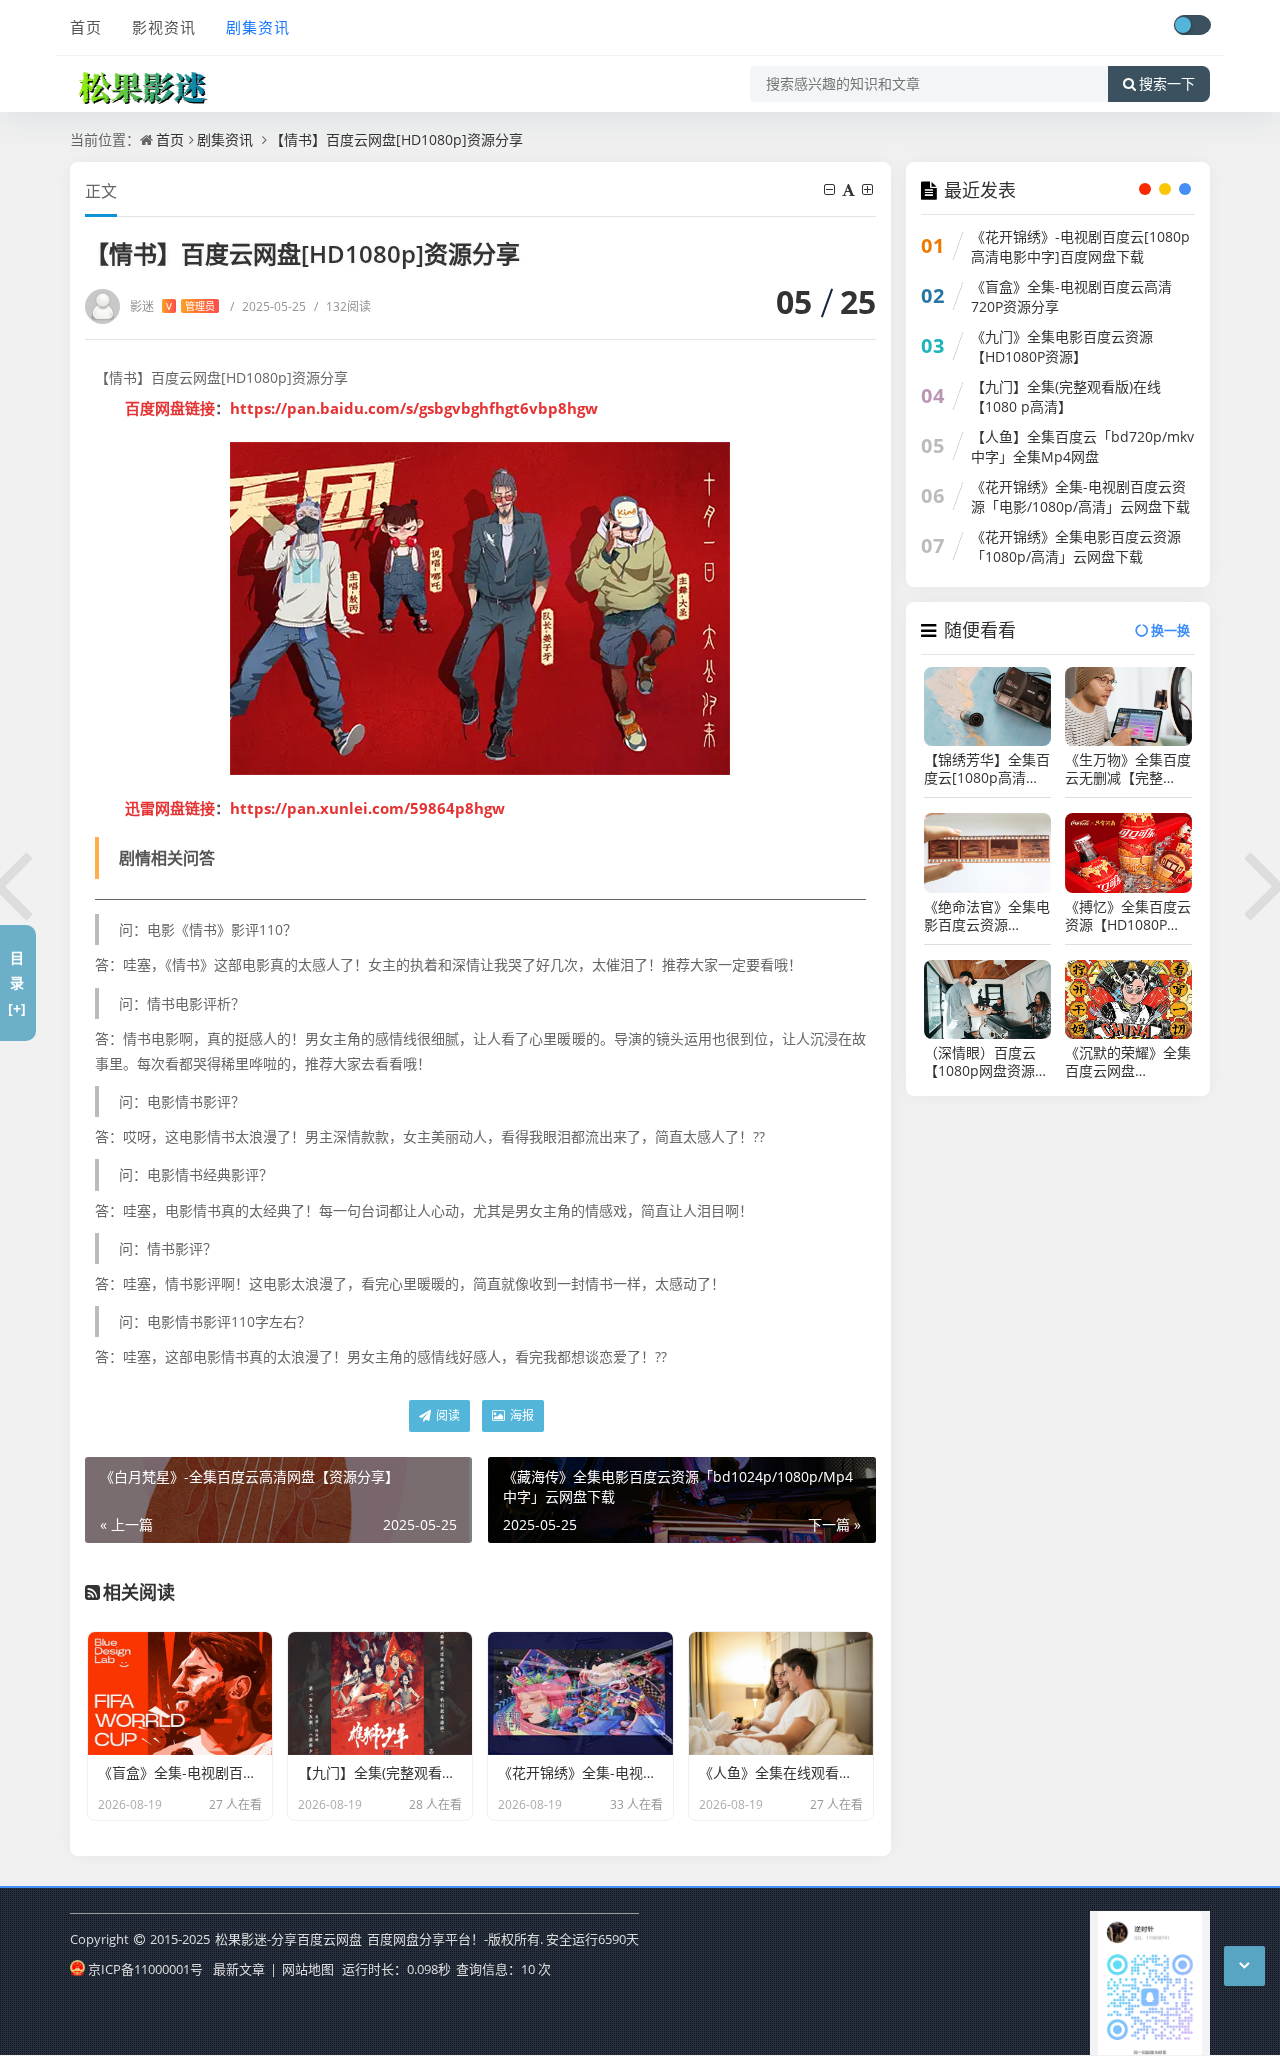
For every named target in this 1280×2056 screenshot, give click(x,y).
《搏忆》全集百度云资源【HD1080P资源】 (1128, 916)
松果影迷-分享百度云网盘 (288, 1939)
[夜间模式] (1192, 25)
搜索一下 (1167, 84)
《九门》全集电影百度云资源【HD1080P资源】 (1062, 346)
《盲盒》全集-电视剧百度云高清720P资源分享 (1071, 296)
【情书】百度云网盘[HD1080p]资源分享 (396, 139)
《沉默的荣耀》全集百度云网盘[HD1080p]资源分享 (1128, 1062)
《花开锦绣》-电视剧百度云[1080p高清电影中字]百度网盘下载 (1080, 246)
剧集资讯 (258, 27)
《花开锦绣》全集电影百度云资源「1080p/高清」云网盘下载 (1076, 546)
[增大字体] (869, 189)
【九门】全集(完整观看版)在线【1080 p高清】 (1066, 396)
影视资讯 (164, 27)
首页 (86, 27)
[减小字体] (831, 189)
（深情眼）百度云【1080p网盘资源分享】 (986, 1062)
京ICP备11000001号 (145, 1969)
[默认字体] (850, 189)
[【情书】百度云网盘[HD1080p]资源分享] (480, 608)
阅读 (446, 1415)
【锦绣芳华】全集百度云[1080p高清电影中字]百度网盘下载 (987, 769)
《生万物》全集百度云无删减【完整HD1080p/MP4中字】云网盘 (1128, 769)
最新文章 (239, 1969)
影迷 (172, 306)
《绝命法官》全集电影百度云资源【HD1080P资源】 (987, 916)
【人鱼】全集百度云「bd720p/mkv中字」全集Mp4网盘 (1082, 446)
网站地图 (308, 1969)
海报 (520, 1415)
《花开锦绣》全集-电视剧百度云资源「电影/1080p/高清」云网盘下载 (1080, 496)
